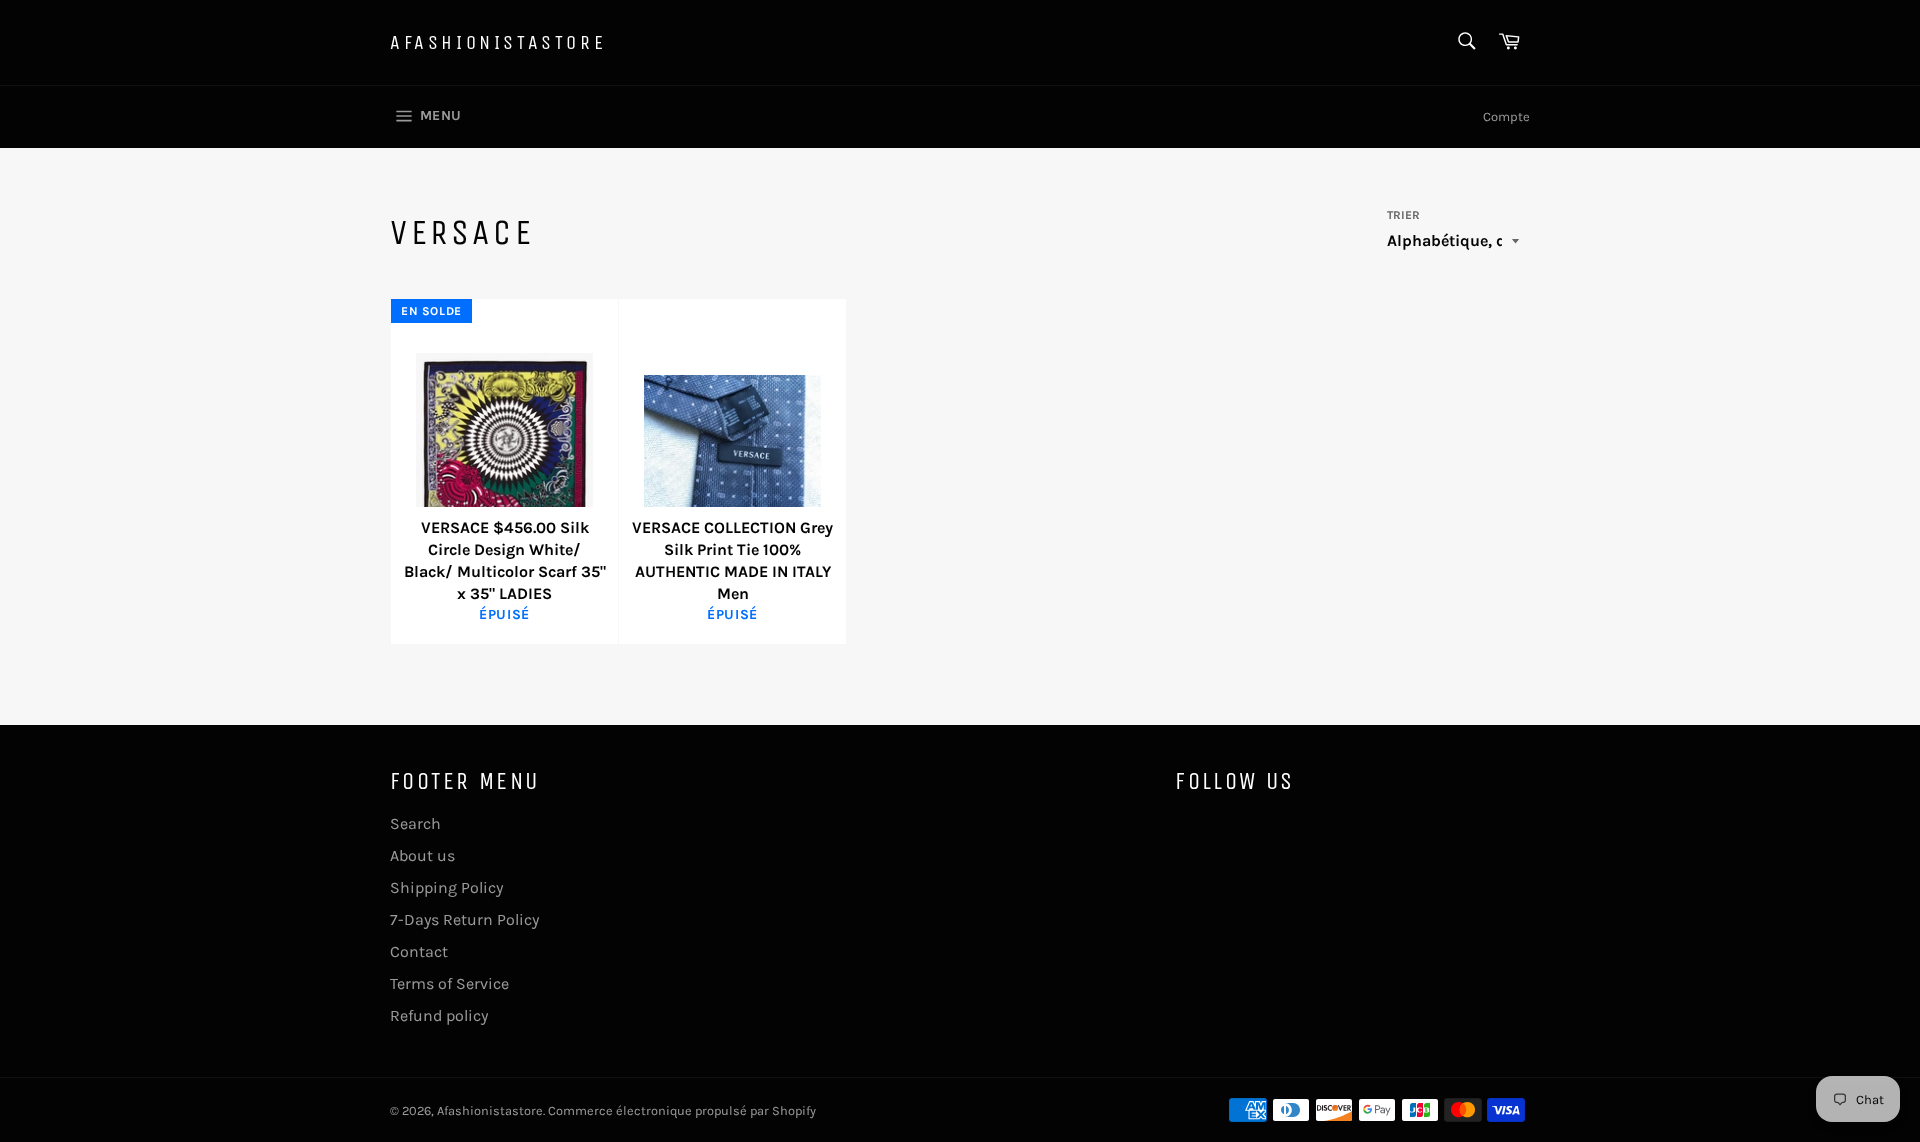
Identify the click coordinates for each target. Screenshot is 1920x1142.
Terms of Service (449, 983)
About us (422, 855)
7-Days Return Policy (464, 919)
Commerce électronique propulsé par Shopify (682, 1110)
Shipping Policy (446, 887)
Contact (419, 951)
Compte (1506, 116)
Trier (1403, 215)
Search (415, 823)
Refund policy (439, 1015)
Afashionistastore (498, 42)
